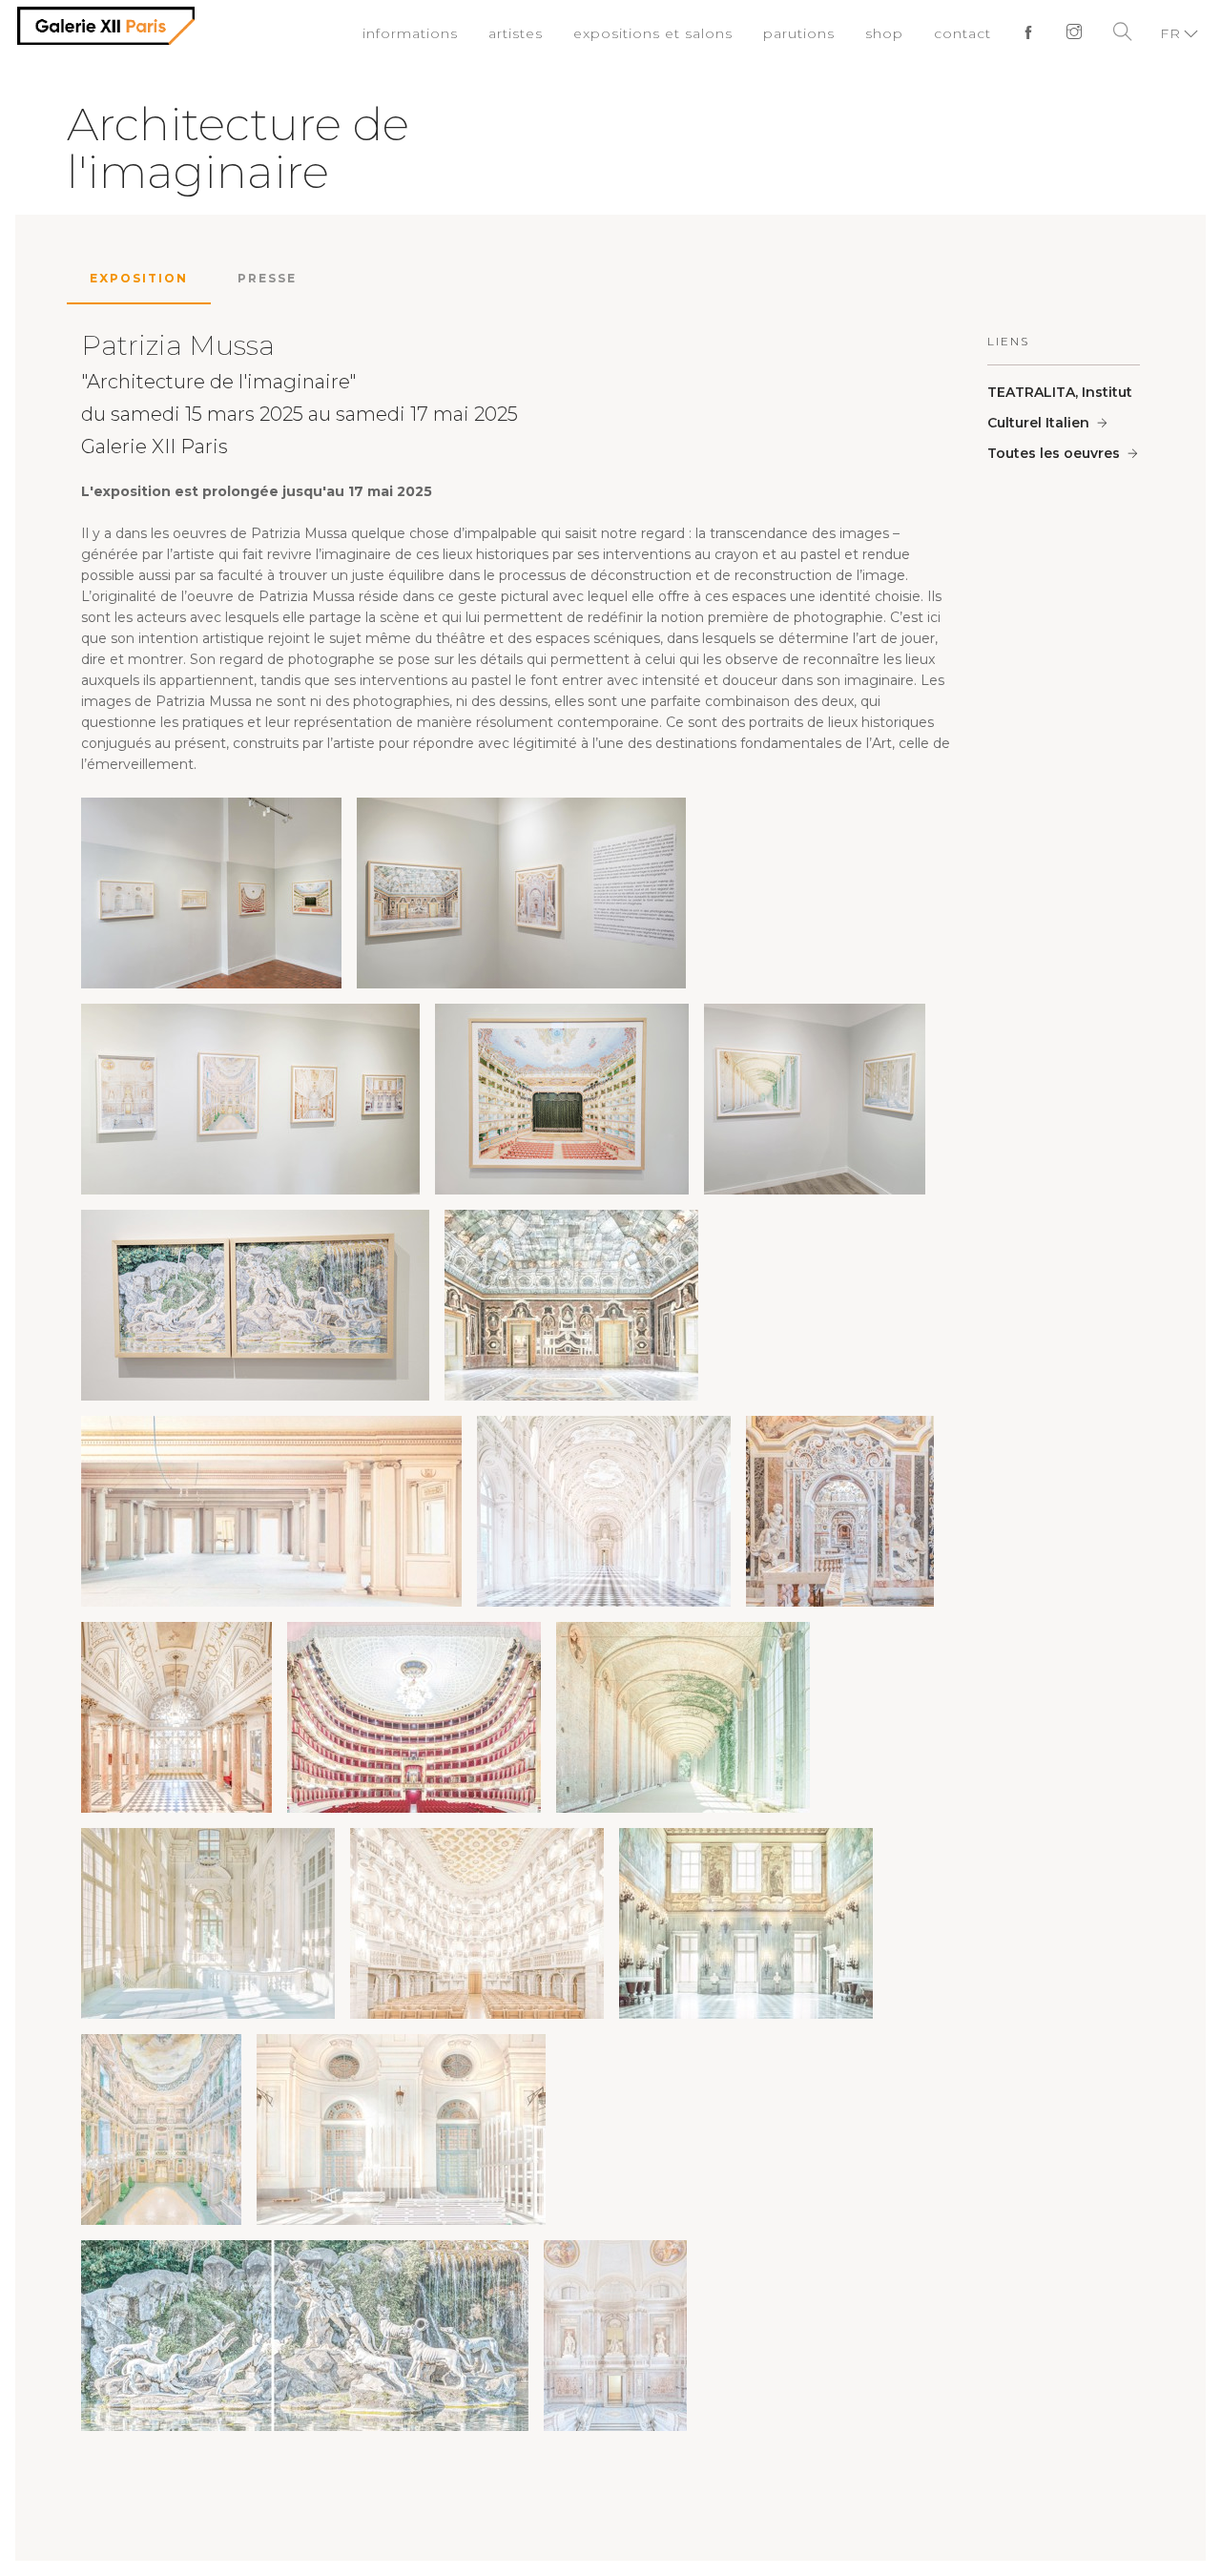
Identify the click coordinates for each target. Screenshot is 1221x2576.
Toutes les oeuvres (1054, 453)
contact (967, 33)
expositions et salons (677, 33)
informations (449, 33)
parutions (812, 33)
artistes (549, 33)
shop (892, 33)
